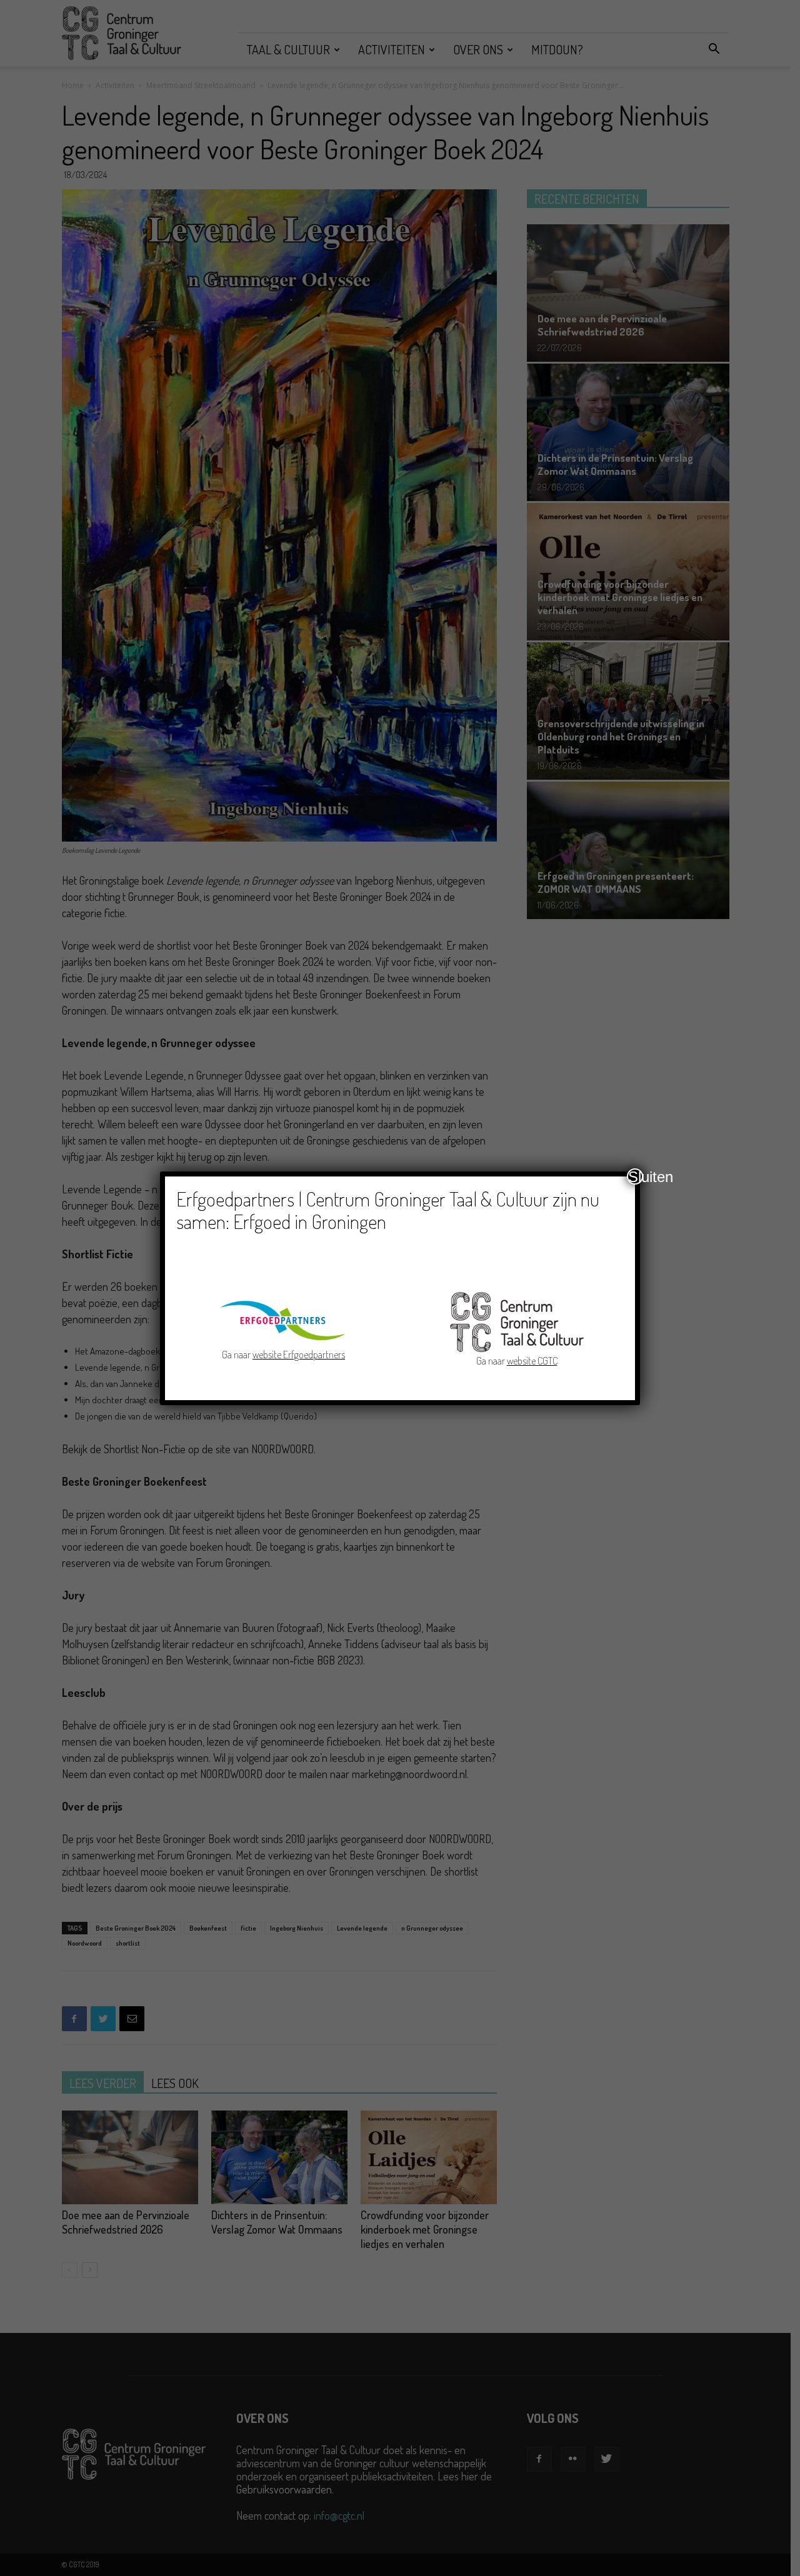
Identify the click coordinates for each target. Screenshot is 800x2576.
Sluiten (636, 1176)
